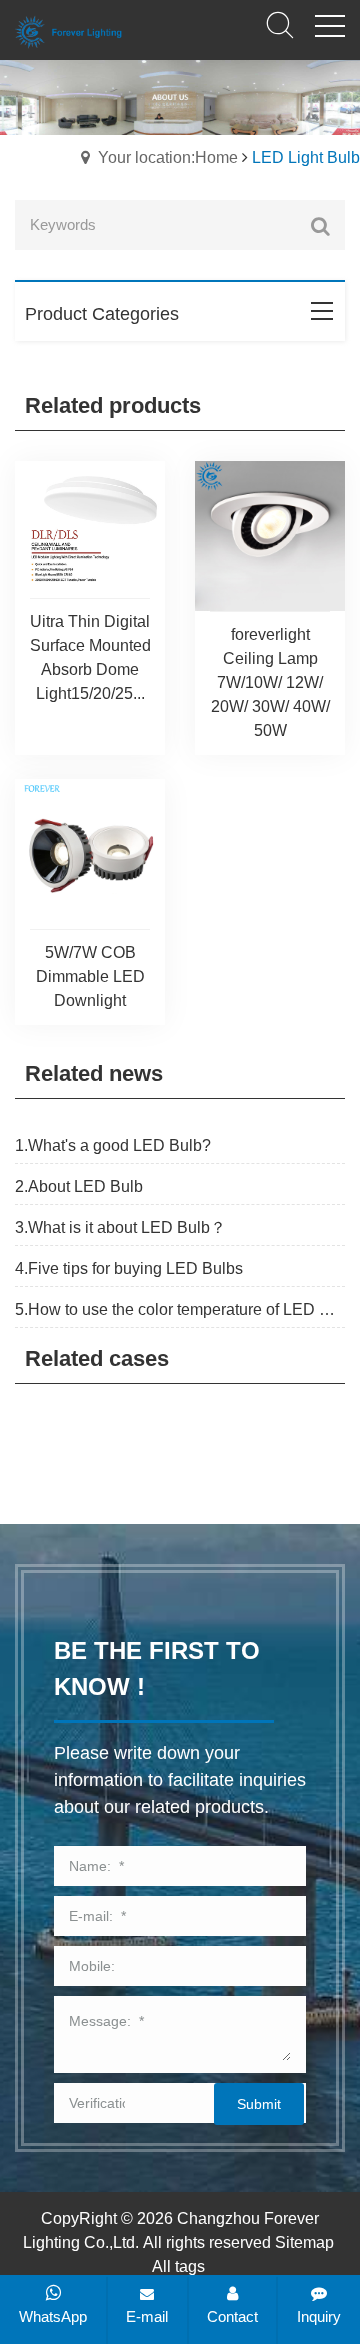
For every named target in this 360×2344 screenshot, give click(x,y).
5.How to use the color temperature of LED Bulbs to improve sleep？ (180, 1309)
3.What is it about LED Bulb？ (120, 1227)
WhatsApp (53, 2316)
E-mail (147, 2316)
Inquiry (319, 2316)
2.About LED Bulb (79, 1186)
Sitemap (304, 2242)
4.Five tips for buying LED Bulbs (129, 1268)
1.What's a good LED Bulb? (113, 1145)
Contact (232, 2316)
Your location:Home (168, 157)
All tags (178, 2266)
